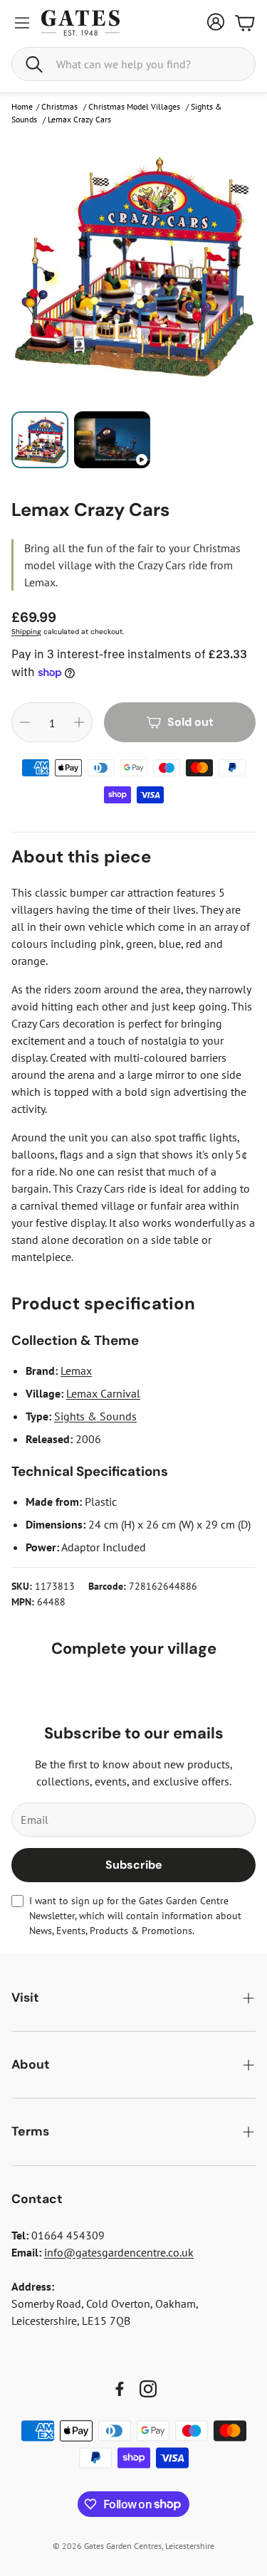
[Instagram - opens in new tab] (148, 2389)
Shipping (26, 632)
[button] (133, 64)
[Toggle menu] (22, 23)
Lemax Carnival (103, 1393)
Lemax (76, 1371)
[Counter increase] (79, 722)
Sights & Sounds (95, 1416)
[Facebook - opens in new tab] (120, 2389)
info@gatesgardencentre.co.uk (119, 2252)
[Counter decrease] (25, 722)
